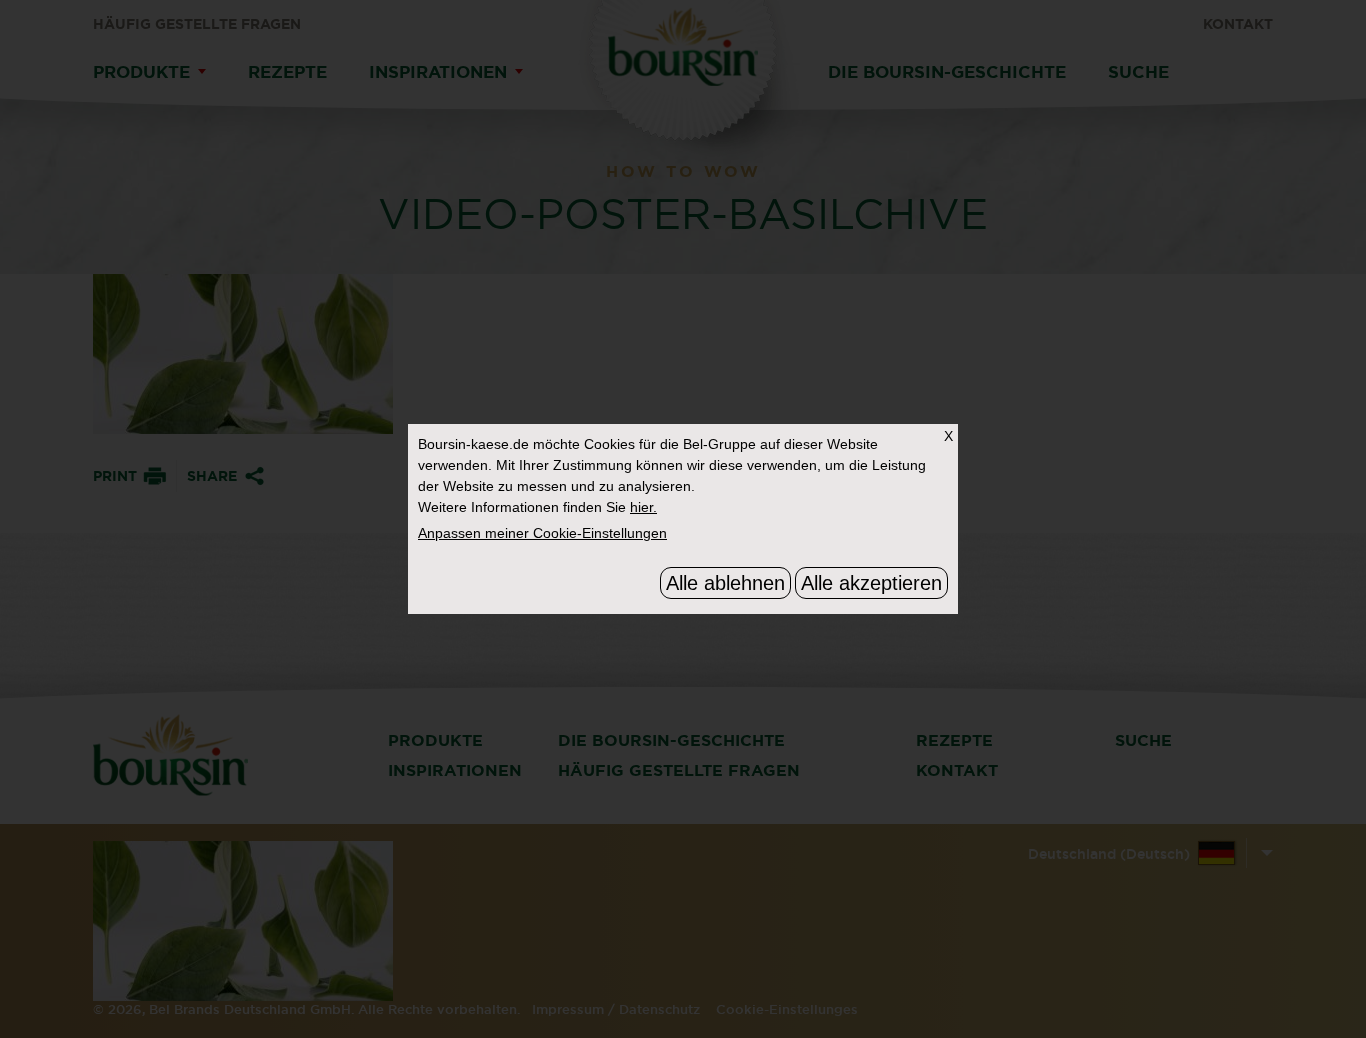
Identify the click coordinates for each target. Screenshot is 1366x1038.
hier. (643, 507)
